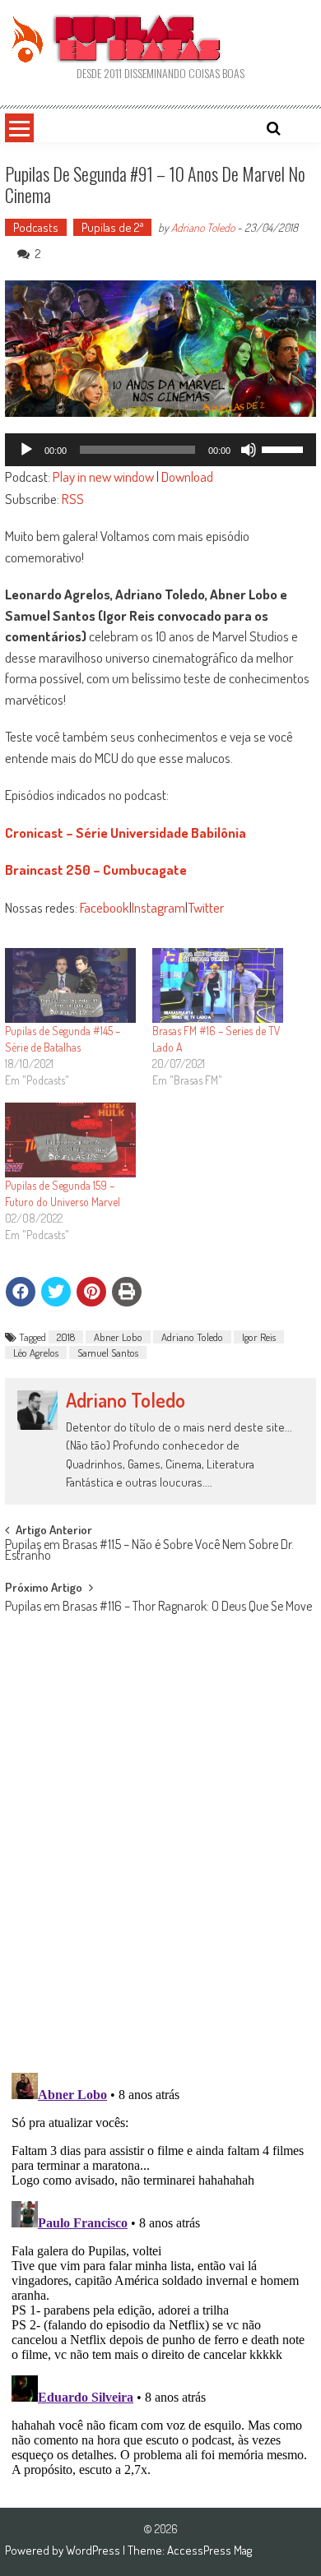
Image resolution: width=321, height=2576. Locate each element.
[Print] (127, 1292)
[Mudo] (249, 450)
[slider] (285, 448)
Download (187, 476)
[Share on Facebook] (21, 1292)
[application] (160, 450)
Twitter (206, 907)
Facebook (105, 907)
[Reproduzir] (26, 450)
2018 (66, 1337)
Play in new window (103, 476)
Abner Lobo (118, 1337)
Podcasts (36, 227)
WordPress (94, 2550)
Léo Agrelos (36, 1353)
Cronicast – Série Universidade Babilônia (126, 832)
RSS (73, 499)
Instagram (158, 907)
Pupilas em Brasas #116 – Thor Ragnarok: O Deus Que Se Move (158, 1607)
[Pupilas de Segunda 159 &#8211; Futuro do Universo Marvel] (70, 1140)
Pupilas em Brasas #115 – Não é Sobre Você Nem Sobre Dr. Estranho (149, 1551)
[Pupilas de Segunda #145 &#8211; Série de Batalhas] (70, 985)
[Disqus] (160, 1846)
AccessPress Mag (209, 2550)
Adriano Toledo (203, 227)
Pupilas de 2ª (112, 227)
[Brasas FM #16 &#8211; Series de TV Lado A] (218, 985)
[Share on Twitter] (56, 1292)
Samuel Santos (108, 1353)
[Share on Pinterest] (91, 1292)
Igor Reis (259, 1337)
